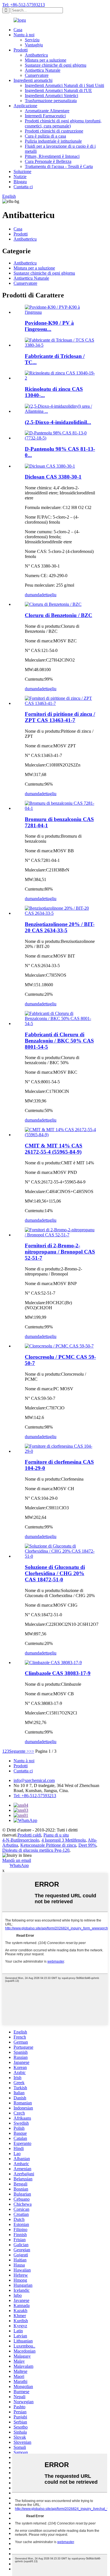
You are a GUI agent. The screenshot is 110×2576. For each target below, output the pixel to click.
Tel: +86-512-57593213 (24, 5)
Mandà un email (17, 1860)
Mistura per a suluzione (46, 60)
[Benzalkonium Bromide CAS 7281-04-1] (61, 808)
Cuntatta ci (23, 187)
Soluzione (22, 171)
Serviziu (32, 40)
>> (32, 1751)
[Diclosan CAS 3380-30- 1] (50, 466)
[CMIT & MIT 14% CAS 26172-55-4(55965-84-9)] (61, 1135)
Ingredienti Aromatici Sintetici (51, 96)
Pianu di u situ (56, 1835)
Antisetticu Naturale (43, 70)
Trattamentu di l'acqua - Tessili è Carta (59, 166)
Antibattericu (36, 55)
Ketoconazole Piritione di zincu (48, 1845)
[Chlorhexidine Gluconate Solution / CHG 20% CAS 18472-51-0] (61, 1556)
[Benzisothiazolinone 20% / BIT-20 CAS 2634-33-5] (61, 913)
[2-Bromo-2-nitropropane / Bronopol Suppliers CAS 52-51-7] (61, 1235)
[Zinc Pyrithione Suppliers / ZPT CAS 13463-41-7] (61, 703)
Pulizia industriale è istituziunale (53, 141)
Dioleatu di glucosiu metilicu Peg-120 (36, 1850)
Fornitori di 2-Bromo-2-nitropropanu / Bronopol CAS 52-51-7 (60, 1252)
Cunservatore (37, 75)
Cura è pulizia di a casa (45, 136)
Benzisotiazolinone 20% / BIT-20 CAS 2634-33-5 (60, 927)
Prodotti (21, 50)
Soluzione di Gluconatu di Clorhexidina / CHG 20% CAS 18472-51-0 (55, 1573)
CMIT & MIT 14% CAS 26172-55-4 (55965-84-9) (54, 1149)
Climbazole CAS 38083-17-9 (58, 1673)
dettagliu (49, 595)
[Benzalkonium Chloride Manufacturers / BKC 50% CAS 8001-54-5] (61, 1024)
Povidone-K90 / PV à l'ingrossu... (49, 326)
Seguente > (19, 1751)
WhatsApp (19, 1865)
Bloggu (20, 182)
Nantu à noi (24, 35)
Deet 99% (87, 1845)
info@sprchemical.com (34, 1780)
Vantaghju (34, 45)
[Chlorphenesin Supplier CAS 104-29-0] (61, 1451)
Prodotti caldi (29, 1835)
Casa (18, 30)
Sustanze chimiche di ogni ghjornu (56, 65)
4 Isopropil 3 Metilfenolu (64, 1840)
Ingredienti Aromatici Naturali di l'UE (58, 90)
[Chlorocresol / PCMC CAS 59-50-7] (59, 1346)
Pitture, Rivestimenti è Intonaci (52, 156)
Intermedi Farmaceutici (45, 116)
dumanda (33, 595)
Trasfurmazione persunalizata (51, 101)
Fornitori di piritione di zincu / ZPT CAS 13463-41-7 (60, 717)
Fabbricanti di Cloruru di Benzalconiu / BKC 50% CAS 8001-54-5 (59, 1041)
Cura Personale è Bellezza (48, 161)
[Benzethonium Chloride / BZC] (53, 604)
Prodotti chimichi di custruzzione (54, 131)
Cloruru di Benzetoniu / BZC (59, 615)
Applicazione (25, 106)
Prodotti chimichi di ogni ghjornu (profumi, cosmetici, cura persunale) (63, 123)
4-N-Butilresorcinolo (21, 1840)
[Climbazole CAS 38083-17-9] (53, 1663)
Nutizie (20, 177)
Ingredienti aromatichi (33, 80)
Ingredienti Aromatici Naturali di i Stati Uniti (64, 85)
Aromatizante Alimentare (47, 111)
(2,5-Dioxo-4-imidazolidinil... (58, 422)
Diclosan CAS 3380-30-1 (53, 477)
